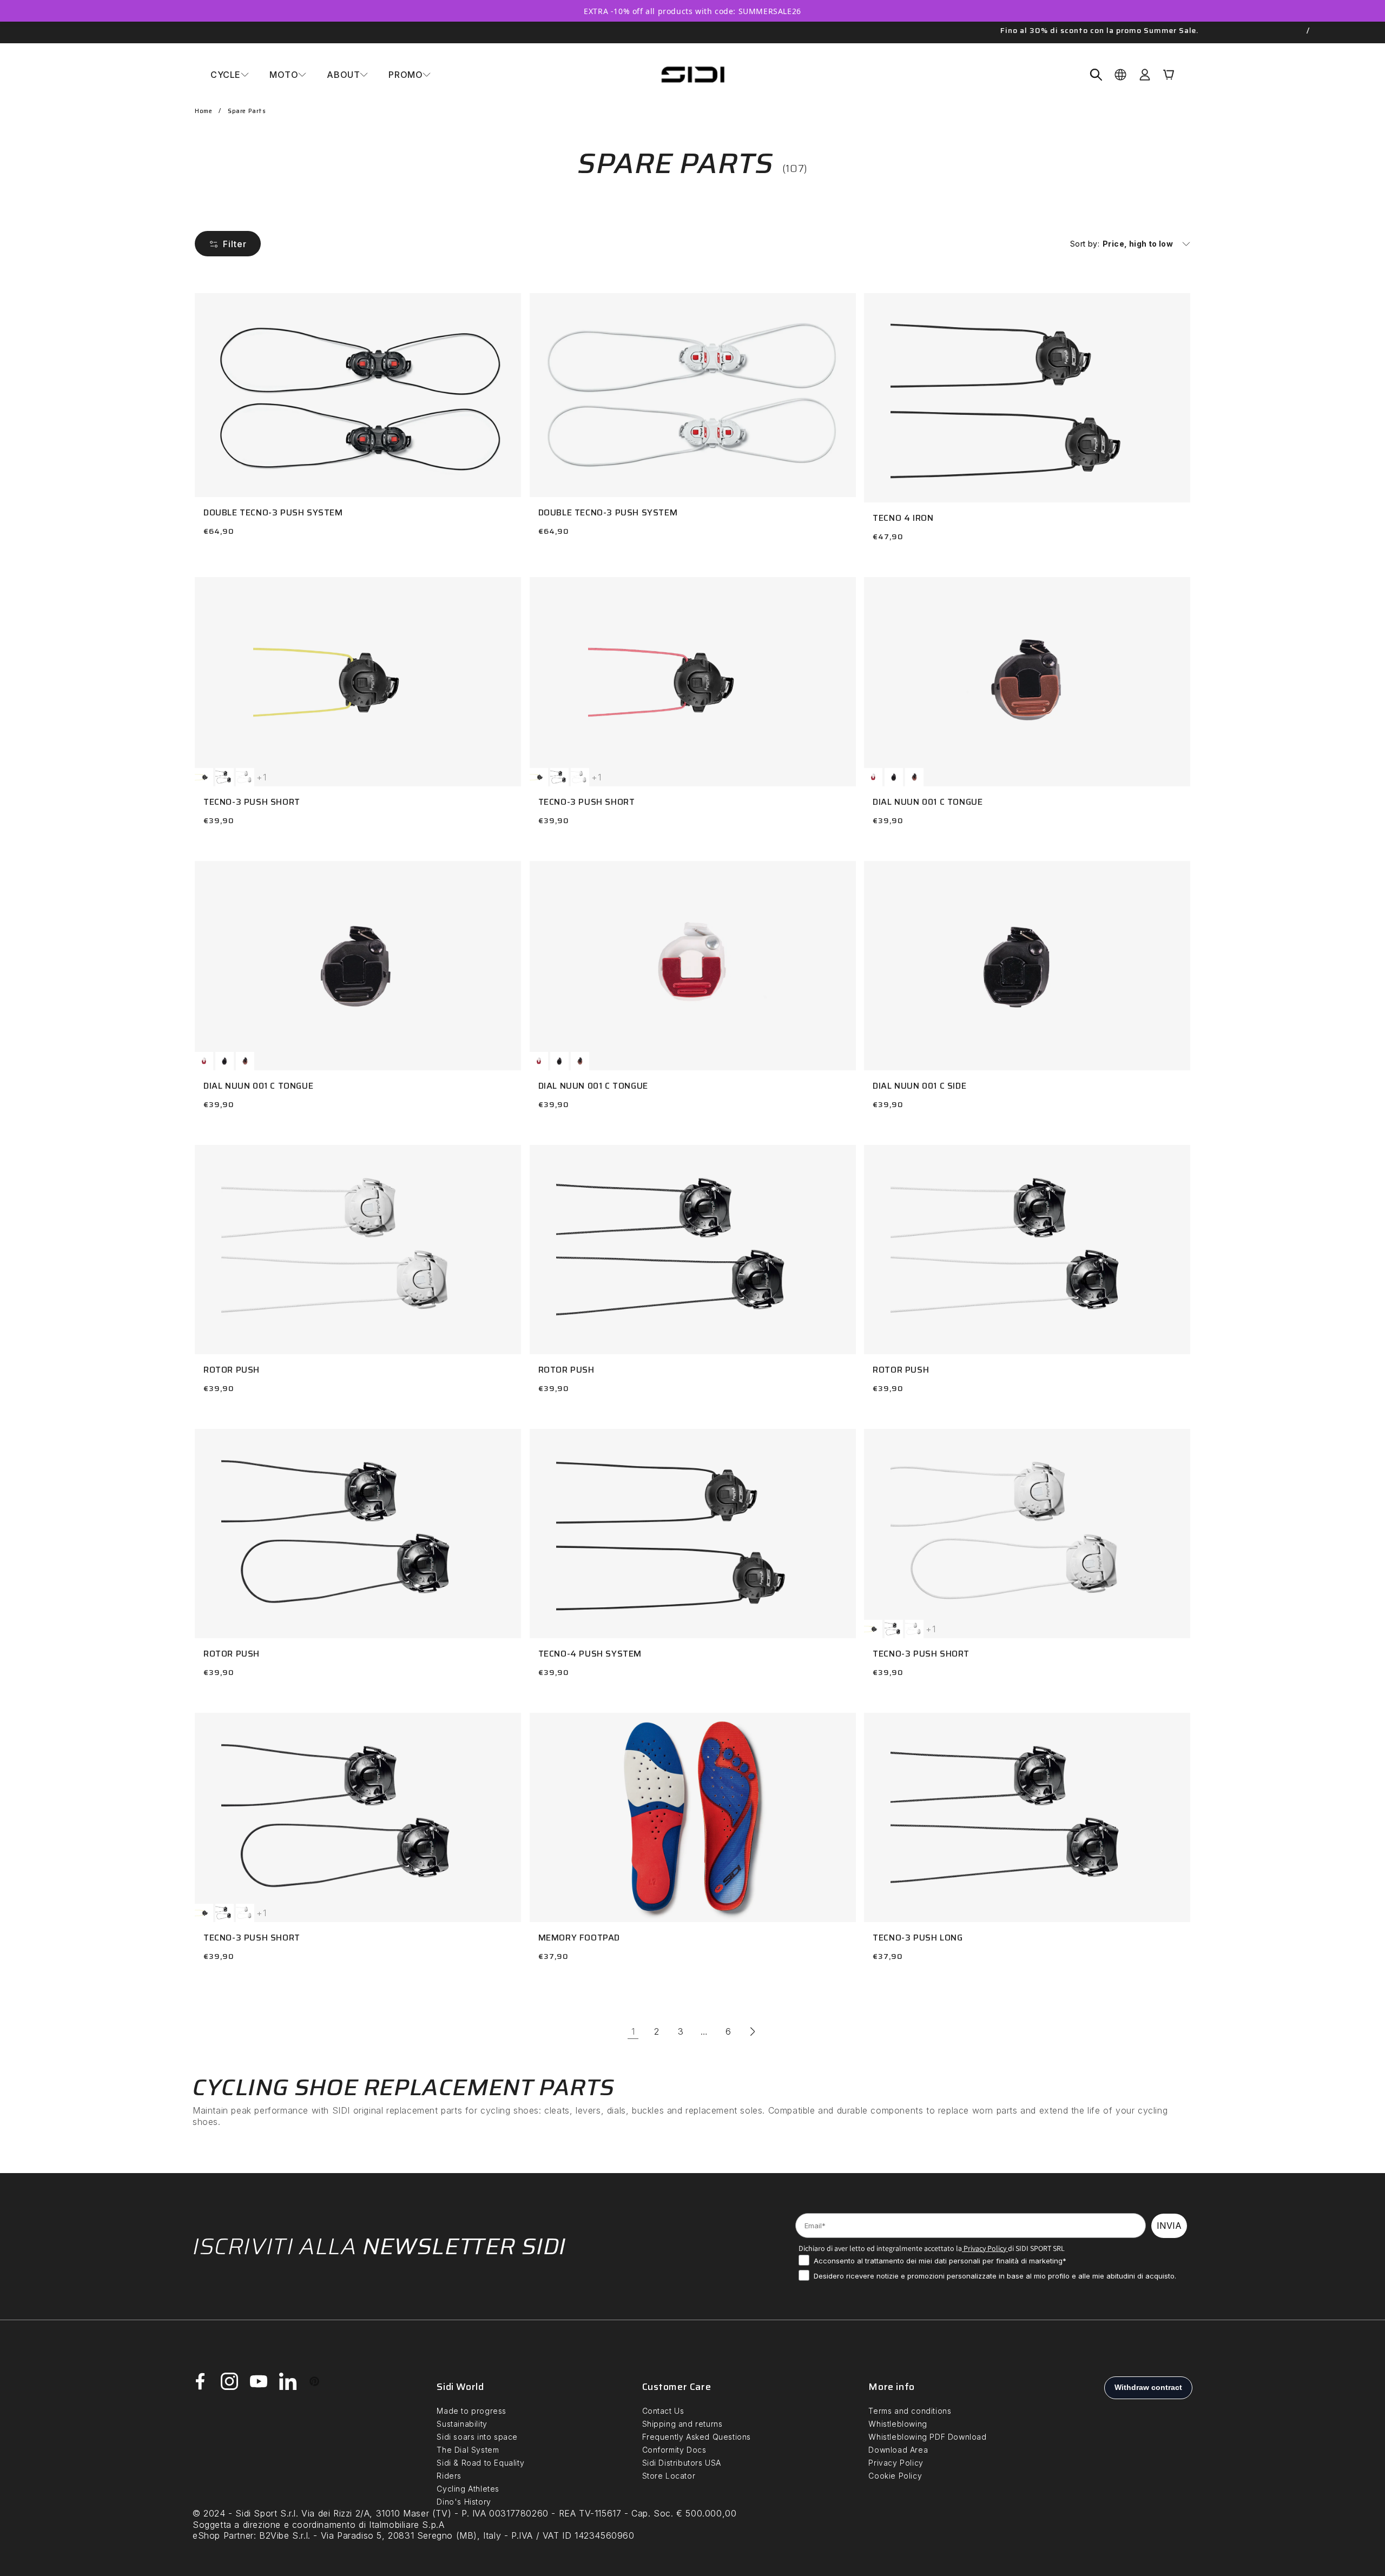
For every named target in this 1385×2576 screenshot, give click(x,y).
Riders (449, 2476)
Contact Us (663, 2411)
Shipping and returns (682, 2424)
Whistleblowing (898, 2424)
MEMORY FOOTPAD (579, 1938)
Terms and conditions (910, 2411)
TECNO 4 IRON (903, 518)
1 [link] (633, 2031)
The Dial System (468, 2450)
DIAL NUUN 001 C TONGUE (928, 802)
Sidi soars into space (477, 2437)
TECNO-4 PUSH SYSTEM (590, 1654)
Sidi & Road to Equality (480, 2463)
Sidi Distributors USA (682, 2463)
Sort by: (1085, 244)
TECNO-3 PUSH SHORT (252, 802)
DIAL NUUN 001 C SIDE (919, 1086)
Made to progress (471, 2411)
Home (203, 111)
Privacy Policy (984, 2248)
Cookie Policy (895, 2476)
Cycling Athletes (468, 2489)
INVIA (1169, 2226)
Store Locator (669, 2476)
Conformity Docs (674, 2450)
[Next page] (752, 2031)
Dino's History (464, 2502)
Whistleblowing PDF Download (927, 2437)
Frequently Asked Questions (697, 2437)
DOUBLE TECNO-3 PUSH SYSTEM (273, 512)
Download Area (898, 2450)
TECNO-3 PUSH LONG (918, 1938)
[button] (230, 75)
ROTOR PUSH (232, 1370)
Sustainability (462, 2424)
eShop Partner (223, 2535)
